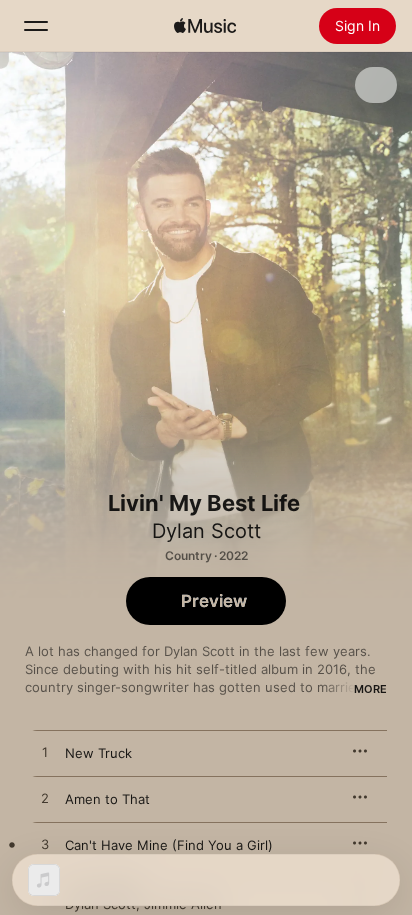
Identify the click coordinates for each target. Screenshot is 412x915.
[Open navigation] (36, 26)
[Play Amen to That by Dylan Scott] (45, 799)
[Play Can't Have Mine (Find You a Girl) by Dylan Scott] (45, 845)
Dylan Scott (206, 531)
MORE (370, 689)
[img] (205, 26)
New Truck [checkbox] (98, 753)
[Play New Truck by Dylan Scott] (45, 753)
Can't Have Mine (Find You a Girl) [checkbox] (169, 845)
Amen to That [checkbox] (107, 799)
